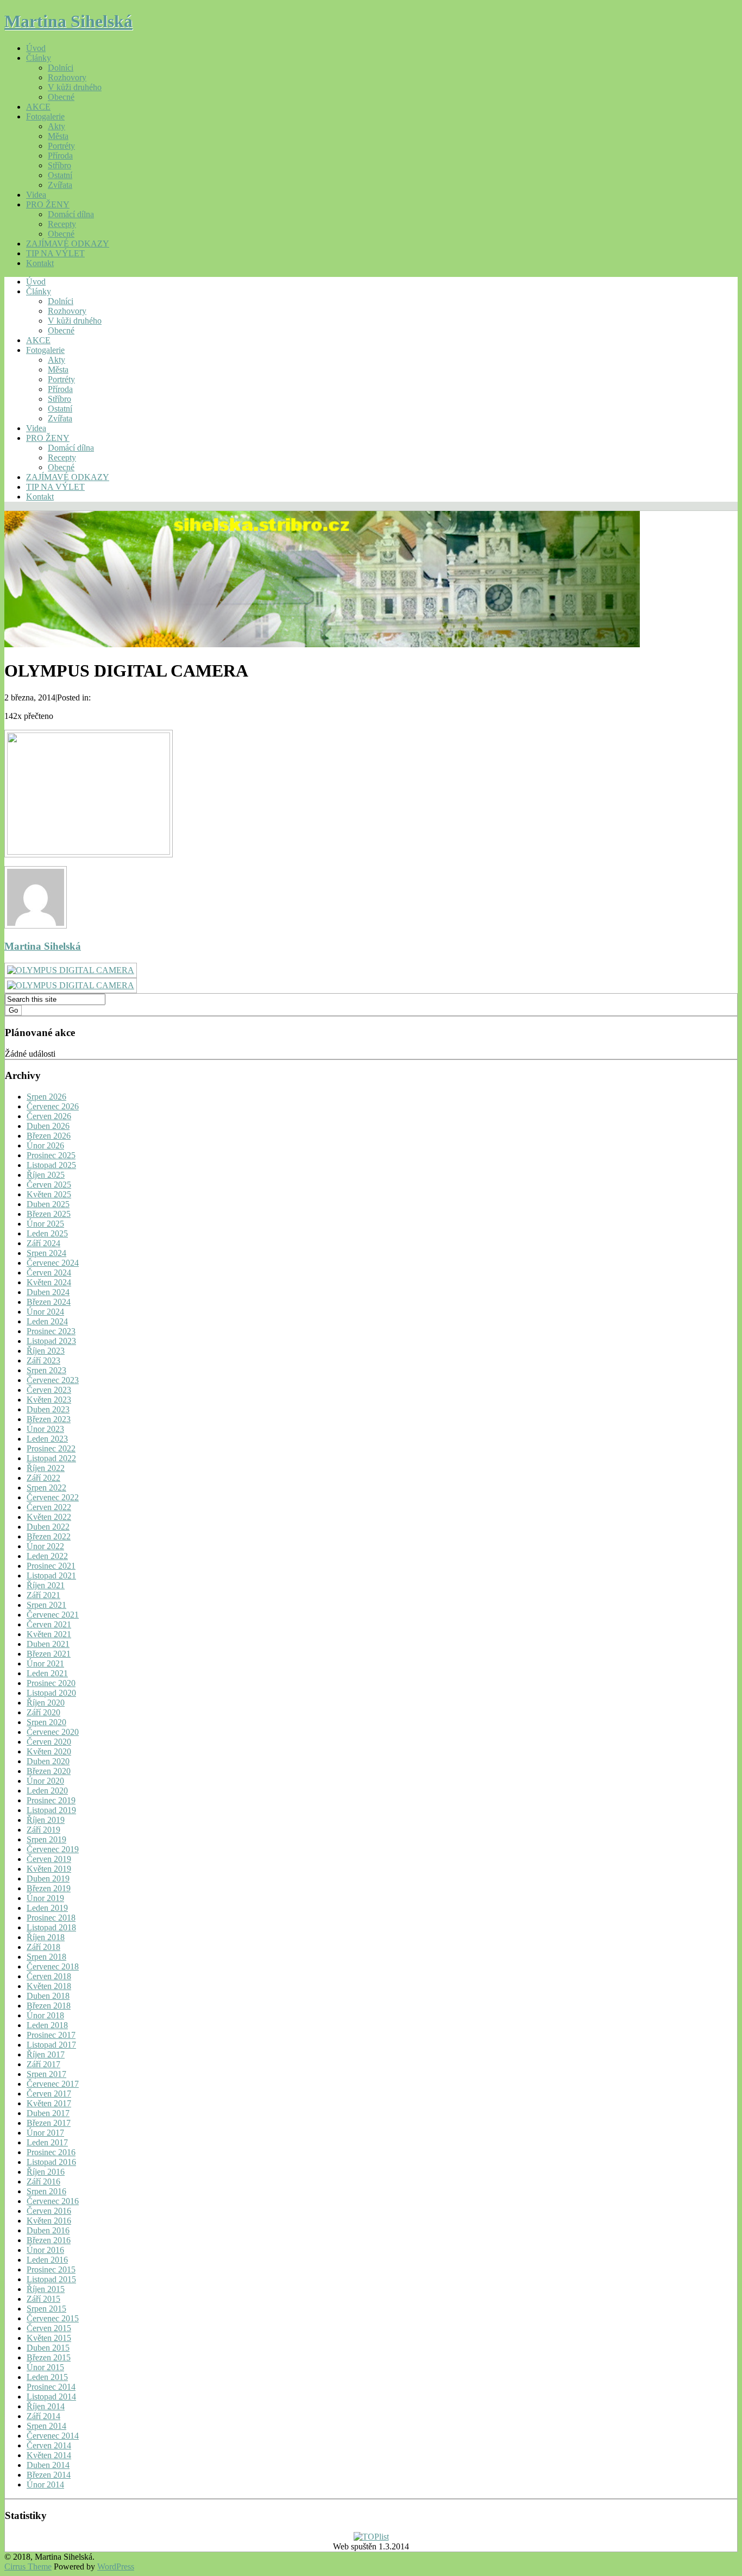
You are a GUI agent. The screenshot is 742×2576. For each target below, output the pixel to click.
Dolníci (61, 68)
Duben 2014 (48, 2465)
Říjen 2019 (46, 1820)
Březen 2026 (49, 1136)
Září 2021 (43, 1595)
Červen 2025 (49, 1185)
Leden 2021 (47, 1673)
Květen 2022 (49, 1517)
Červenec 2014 (53, 2436)
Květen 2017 (49, 2103)
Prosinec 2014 (51, 2387)
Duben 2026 (48, 1126)
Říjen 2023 (46, 1351)
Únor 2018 (45, 2015)
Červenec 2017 (53, 2084)
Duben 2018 (48, 1996)
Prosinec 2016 (51, 2152)
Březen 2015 (49, 2357)
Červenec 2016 (53, 2201)
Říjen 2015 (46, 2289)
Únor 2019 (45, 1898)
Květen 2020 (49, 1751)
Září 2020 (43, 1712)
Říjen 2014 (46, 2406)
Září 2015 (43, 2299)
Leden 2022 (47, 1556)
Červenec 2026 (53, 1106)
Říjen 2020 (46, 1703)
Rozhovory (67, 77)
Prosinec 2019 (51, 1800)
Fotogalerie (45, 116)
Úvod (36, 48)
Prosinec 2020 (51, 1683)
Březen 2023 (49, 1419)
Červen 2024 (49, 1273)
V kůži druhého (75, 87)
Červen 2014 (49, 2445)
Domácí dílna (71, 214)
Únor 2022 (45, 1546)
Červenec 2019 (53, 1849)
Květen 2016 (49, 2221)
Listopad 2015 (51, 2279)
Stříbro (59, 165)
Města (58, 136)
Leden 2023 (47, 1439)
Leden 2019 (47, 1908)
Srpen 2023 (46, 1370)
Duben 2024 (48, 1292)
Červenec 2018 (53, 1966)
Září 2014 (43, 2416)
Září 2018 (43, 1947)
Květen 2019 (49, 1869)
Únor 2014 (45, 2485)
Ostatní (60, 175)
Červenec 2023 (53, 1380)
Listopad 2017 (51, 2045)
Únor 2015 (45, 2367)
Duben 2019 (48, 1879)
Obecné (61, 97)
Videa (36, 195)
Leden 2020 (47, 1791)
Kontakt (40, 263)
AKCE (38, 107)
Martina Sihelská (68, 21)
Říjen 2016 (46, 2172)
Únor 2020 (45, 1781)
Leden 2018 (47, 2025)
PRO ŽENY (48, 204)
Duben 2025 (48, 1204)
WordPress (116, 2566)
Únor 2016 (45, 2250)
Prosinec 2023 (51, 1331)
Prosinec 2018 (51, 1918)
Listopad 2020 (51, 1693)
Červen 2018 (49, 1976)
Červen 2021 (49, 1624)
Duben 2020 (48, 1761)
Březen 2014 (49, 2475)
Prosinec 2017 (51, 2035)
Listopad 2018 (51, 1927)
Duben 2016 (48, 2230)
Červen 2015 (49, 2328)
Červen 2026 (49, 1116)
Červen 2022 (49, 1507)
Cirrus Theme (28, 2566)
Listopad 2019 (51, 1810)
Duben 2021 (48, 1644)
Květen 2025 (49, 1194)
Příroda (60, 156)
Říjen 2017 (46, 2054)
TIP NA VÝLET (55, 253)
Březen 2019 (49, 1888)
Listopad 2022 (51, 1458)
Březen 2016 (49, 2240)
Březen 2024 (49, 1302)
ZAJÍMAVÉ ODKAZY (68, 244)
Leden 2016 (47, 2260)
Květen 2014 (49, 2455)
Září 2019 (43, 1830)
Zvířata (60, 185)
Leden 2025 (47, 1233)
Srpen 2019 (46, 1839)
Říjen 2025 (46, 1175)
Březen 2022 (49, 1536)
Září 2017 (43, 2064)
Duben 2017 (48, 2113)
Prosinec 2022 (51, 1448)
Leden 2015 (47, 2377)
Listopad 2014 (51, 2397)
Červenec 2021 (53, 1615)
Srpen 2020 (46, 1722)
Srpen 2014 (46, 2426)
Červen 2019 (49, 1859)
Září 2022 (43, 1478)
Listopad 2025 (51, 1165)
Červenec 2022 (53, 1497)
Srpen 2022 (46, 1488)
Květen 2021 (49, 1634)
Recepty (62, 224)
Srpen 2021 (46, 1605)
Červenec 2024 (53, 1263)
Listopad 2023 (51, 1341)
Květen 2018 (49, 1986)
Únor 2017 (45, 2133)
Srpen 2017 (46, 2074)
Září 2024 (43, 1243)
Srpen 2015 (46, 2309)
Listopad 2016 (51, 2162)
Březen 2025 (49, 1214)
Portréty (61, 146)
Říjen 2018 (46, 1937)
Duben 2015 (48, 2348)
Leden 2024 (47, 1321)
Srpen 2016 (46, 2191)
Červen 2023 (49, 1390)
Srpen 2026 (46, 1097)
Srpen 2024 (46, 1253)
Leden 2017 (47, 2142)
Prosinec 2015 (51, 2269)
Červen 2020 (49, 1742)
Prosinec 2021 (51, 1566)
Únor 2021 (45, 1663)
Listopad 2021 (51, 1576)
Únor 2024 (45, 1312)
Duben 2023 (48, 1409)
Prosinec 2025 (51, 1155)
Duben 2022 (48, 1527)
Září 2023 (43, 1360)
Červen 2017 (49, 2094)
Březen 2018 (49, 2006)
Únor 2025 (45, 1224)
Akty (56, 126)
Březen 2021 (49, 1654)
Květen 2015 (49, 2338)
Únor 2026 (45, 1145)
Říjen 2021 (46, 1585)
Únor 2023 (45, 1429)
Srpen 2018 (46, 1957)
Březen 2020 (49, 1771)
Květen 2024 (49, 1282)
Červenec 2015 (53, 2318)
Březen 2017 (49, 2123)
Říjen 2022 (46, 1468)
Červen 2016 (49, 2211)
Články (39, 58)
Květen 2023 (49, 1400)
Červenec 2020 (53, 1732)
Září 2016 (43, 2182)
